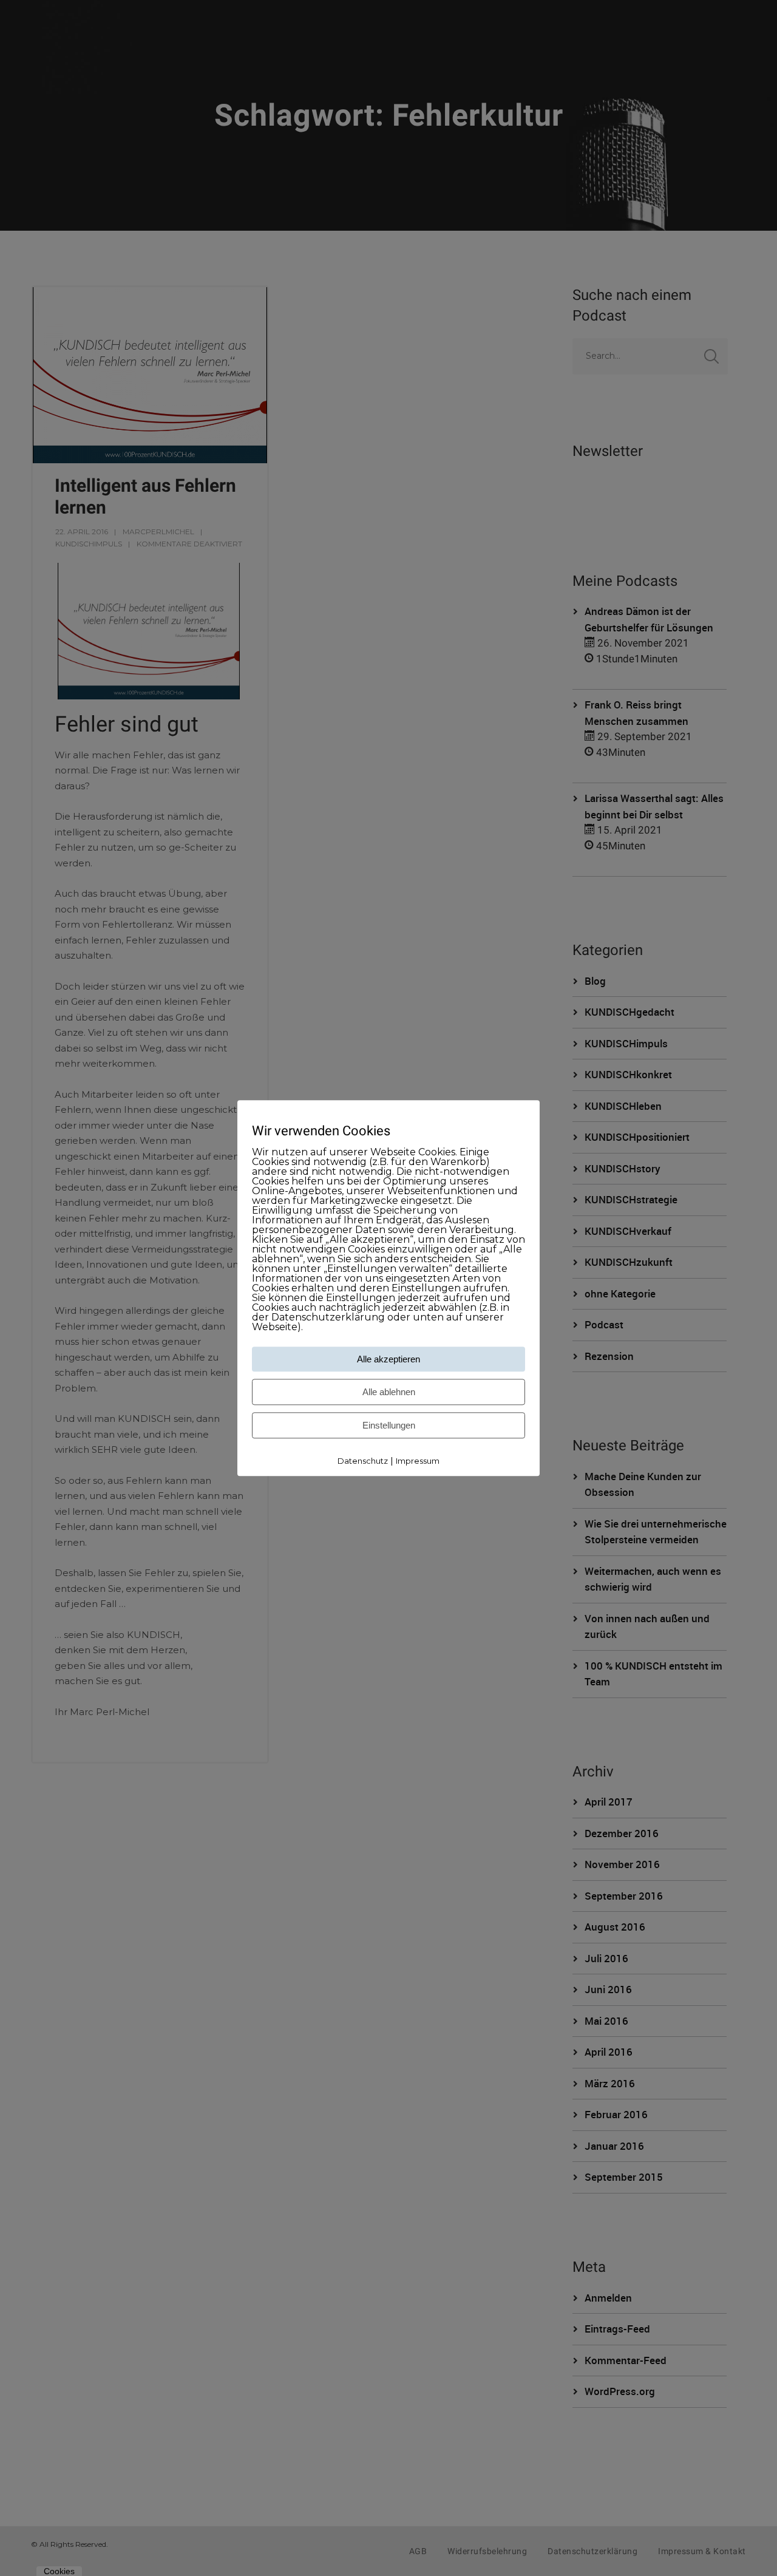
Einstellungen (389, 1426)
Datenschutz (363, 1461)
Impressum (418, 1461)
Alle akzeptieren (388, 1360)
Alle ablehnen (389, 1392)
